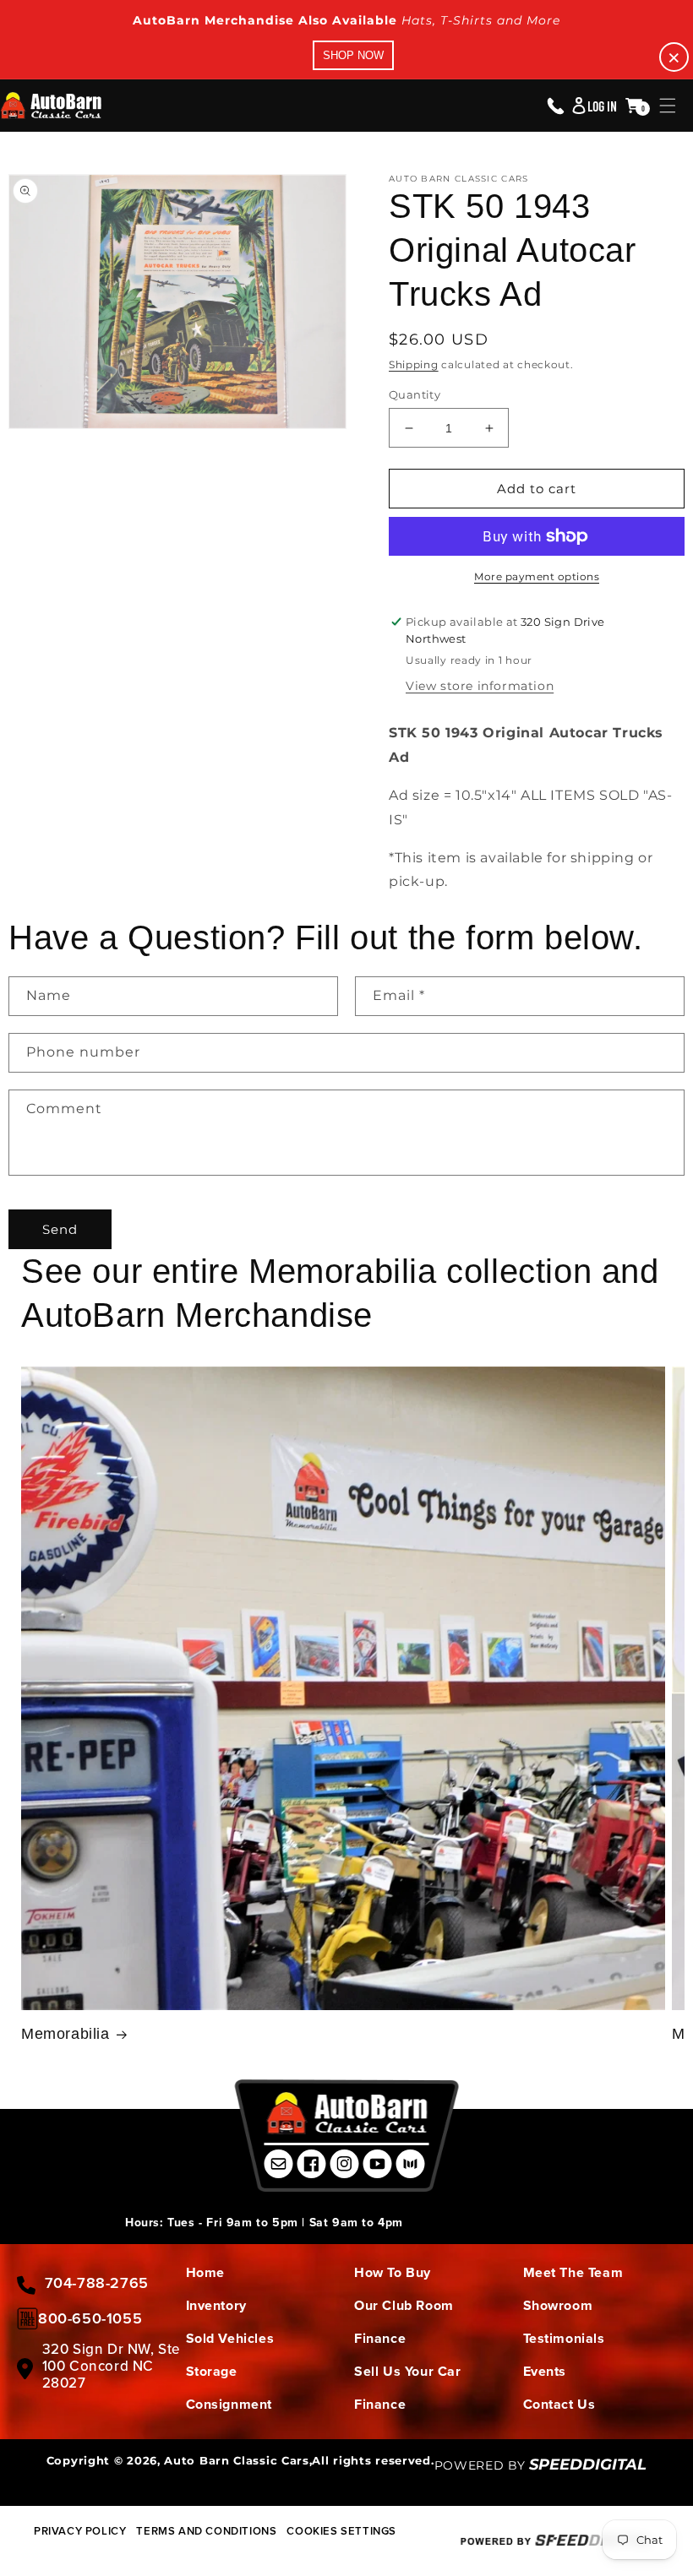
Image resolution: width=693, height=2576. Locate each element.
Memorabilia (65, 2034)
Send (60, 1229)
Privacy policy (80, 2531)
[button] (668, 106)
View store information (480, 686)
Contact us (559, 2404)
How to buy (393, 2272)
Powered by (541, 2465)
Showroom (558, 2305)
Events (545, 2371)
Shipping (414, 364)
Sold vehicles (230, 2338)
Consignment (229, 2404)
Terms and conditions (206, 2531)
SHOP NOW (353, 55)
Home (205, 2272)
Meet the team (573, 2272)
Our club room (404, 2305)
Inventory (216, 2305)
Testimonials (564, 2338)
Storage (212, 2371)
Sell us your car (408, 2371)
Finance (380, 2338)
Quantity (415, 394)
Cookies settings (341, 2531)
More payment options (537, 576)
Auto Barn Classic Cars (236, 2460)
